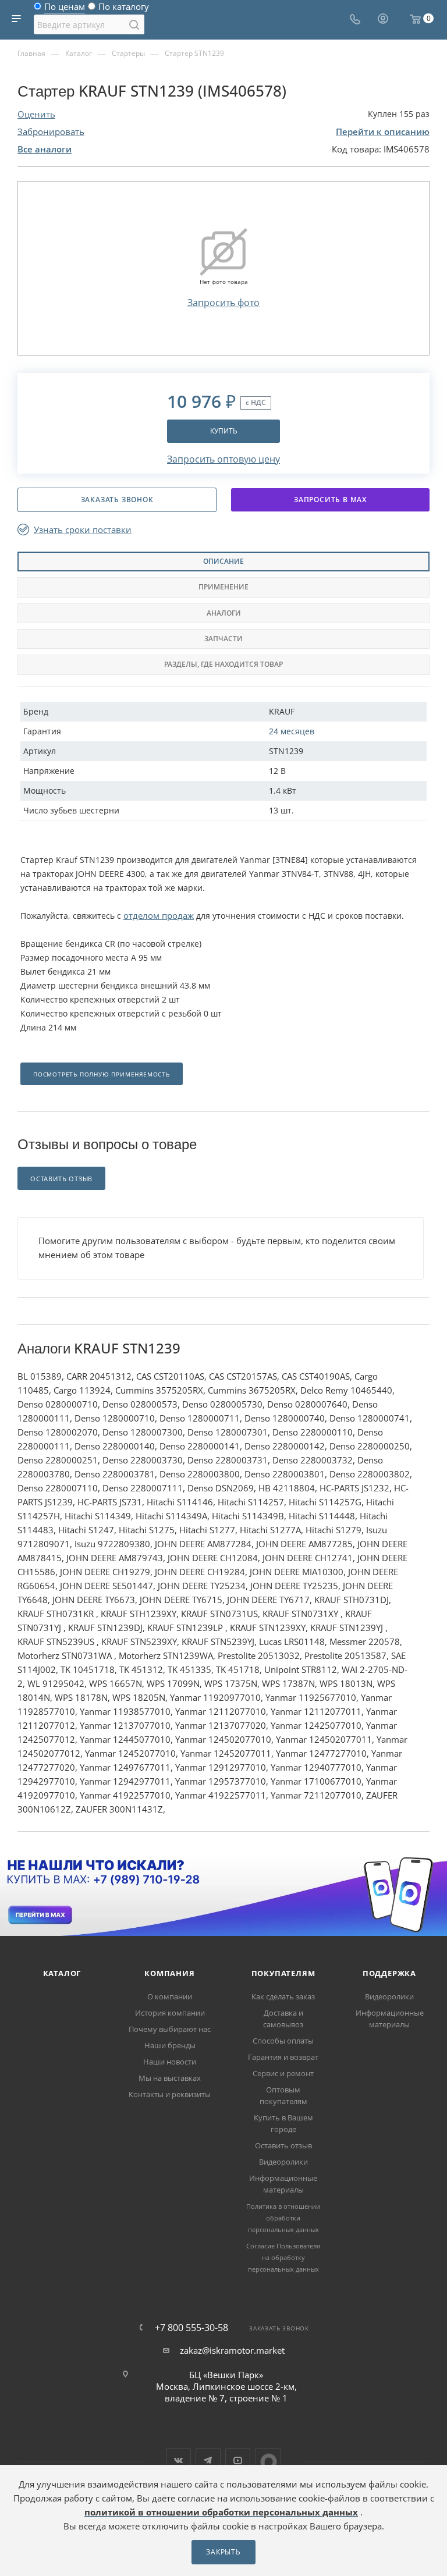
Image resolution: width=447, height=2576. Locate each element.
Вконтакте (178, 2460)
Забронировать (51, 132)
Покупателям (283, 1973)
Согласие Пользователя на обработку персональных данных (283, 2257)
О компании (170, 1996)
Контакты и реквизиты (170, 2094)
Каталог (62, 1973)
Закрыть (223, 2552)
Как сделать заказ (283, 1996)
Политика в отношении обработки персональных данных (283, 2218)
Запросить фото (223, 303)
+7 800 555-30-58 (191, 2328)
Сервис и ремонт (283, 2073)
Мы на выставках (170, 2078)
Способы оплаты (283, 2041)
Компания (169, 1973)
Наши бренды (170, 2045)
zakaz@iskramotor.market (232, 2350)
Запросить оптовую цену (223, 459)
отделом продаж (159, 915)
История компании (170, 2013)
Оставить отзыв (283, 2145)
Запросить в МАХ (330, 500)
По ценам (65, 9)
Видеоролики (283, 2162)
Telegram (208, 2460)
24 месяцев (292, 731)
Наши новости (170, 2062)
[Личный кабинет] (383, 20)
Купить (224, 431)
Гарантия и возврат (283, 2057)
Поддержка (389, 1973)
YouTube (238, 2460)
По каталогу (124, 9)
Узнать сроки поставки (83, 530)
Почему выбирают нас (170, 2029)
